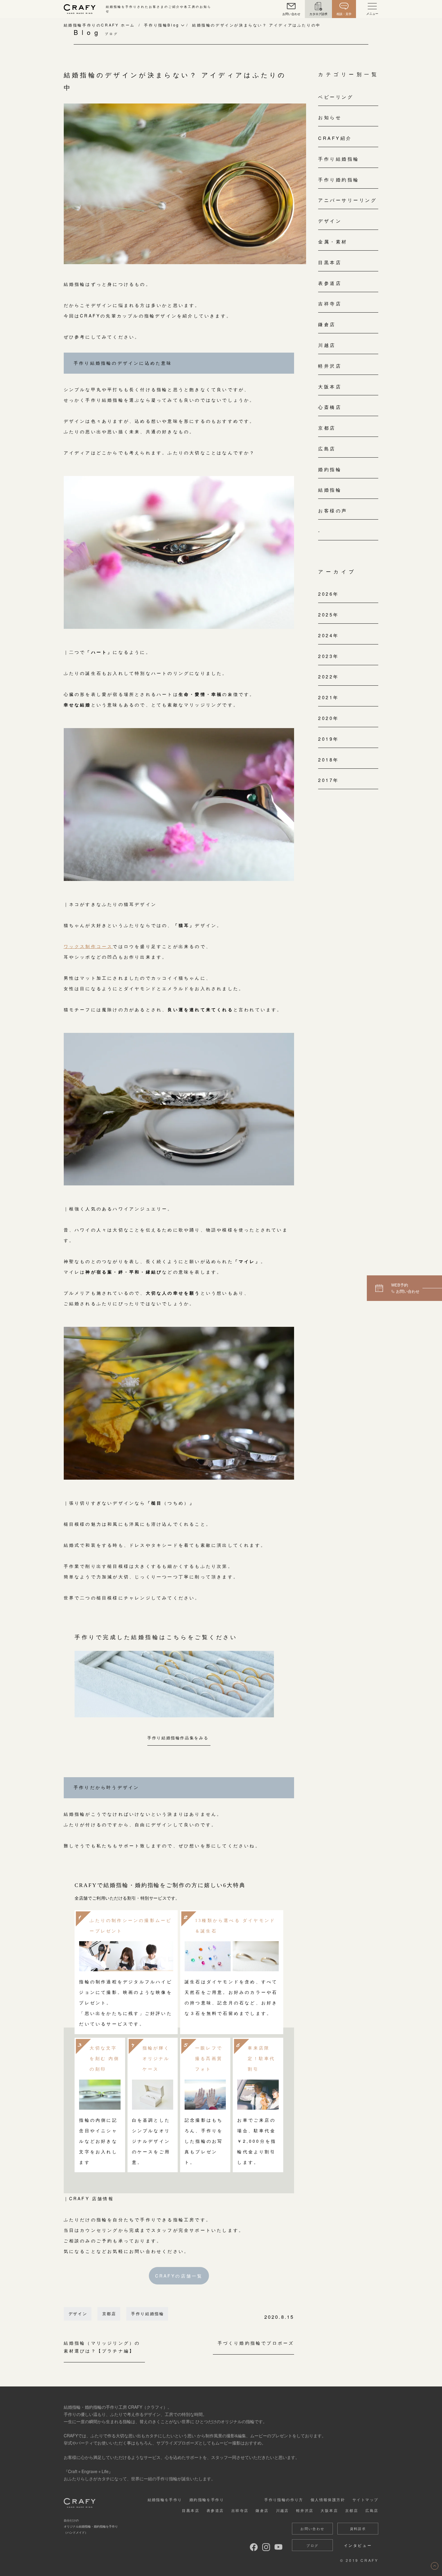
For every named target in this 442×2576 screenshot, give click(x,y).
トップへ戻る (435, 2566)
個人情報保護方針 (328, 2499)
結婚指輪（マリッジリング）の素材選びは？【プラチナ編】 (102, 2347)
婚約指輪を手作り (207, 2499)
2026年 (329, 594)
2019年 (329, 739)
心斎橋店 (330, 407)
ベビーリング (336, 97)
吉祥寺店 (330, 303)
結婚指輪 (330, 490)
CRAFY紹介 (335, 138)
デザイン (78, 2313)
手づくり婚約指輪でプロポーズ (256, 2343)
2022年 (329, 676)
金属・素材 (333, 241)
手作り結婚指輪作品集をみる (178, 1738)
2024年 (329, 635)
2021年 (329, 697)
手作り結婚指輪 (148, 2313)
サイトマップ (365, 2499)
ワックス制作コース (88, 946)
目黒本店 (330, 262)
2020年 (329, 718)
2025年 (329, 615)
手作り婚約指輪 (339, 179)
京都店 (109, 2313)
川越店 (327, 345)
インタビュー (358, 2545)
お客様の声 (333, 510)
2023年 (329, 656)
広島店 (327, 448)
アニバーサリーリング (347, 200)
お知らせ (330, 117)
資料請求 (358, 2528)
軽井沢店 (330, 366)
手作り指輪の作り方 (284, 2499)
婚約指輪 (330, 469)
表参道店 (330, 283)
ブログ (312, 2545)
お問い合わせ (312, 2528)
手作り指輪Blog (162, 25)
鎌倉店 (327, 324)
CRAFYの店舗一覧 (179, 2276)
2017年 (329, 780)
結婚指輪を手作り (165, 2499)
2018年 (329, 760)
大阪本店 (330, 386)
